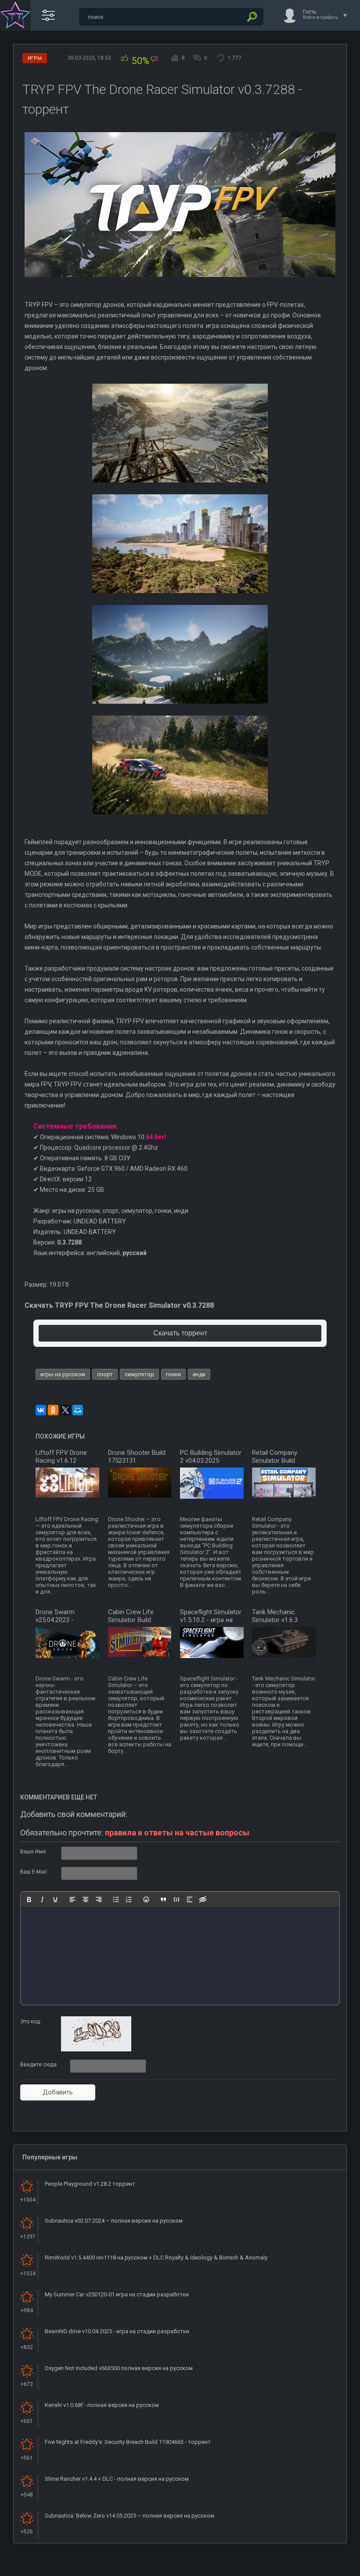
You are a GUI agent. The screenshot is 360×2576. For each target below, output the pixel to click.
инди (199, 1374)
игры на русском (63, 1374)
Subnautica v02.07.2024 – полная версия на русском (114, 2221)
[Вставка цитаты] (163, 1900)
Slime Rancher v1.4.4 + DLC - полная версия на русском (117, 2479)
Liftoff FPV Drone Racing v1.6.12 (61, 1457)
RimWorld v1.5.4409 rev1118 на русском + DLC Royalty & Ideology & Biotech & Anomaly (156, 2258)
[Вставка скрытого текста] (203, 1900)
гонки (173, 1374)
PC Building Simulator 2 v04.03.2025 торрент (211, 1461)
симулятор (139, 1374)
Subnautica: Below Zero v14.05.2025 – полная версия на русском (130, 2516)
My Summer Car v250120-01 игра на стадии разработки (117, 2294)
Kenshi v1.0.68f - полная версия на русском (102, 2405)
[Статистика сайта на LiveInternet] (318, 2569)
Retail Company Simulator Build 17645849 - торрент (281, 1461)
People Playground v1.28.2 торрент (90, 2184)
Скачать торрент (180, 1333)
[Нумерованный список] (129, 1900)
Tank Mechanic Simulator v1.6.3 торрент (275, 1620)
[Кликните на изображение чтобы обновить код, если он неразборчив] (96, 2050)
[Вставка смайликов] (146, 1900)
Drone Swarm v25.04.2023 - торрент (55, 1620)
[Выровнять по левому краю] (72, 1900)
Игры (35, 58)
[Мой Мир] (78, 1410)
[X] (65, 1410)
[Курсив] (42, 1900)
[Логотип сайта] (15, 15)
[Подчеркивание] (55, 1900)
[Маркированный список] (116, 1900)
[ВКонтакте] (41, 1410)
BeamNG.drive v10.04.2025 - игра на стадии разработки (117, 2331)
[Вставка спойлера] (190, 1900)
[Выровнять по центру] (86, 1900)
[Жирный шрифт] (29, 1900)
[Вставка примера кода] (176, 1900)
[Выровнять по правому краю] (99, 1900)
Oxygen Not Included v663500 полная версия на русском (119, 2368)
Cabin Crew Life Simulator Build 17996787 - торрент (137, 1620)
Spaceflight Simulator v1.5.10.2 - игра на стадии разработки (211, 1620)
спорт (105, 1374)
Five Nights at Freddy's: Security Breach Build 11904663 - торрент (128, 2442)
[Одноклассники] (53, 1410)
